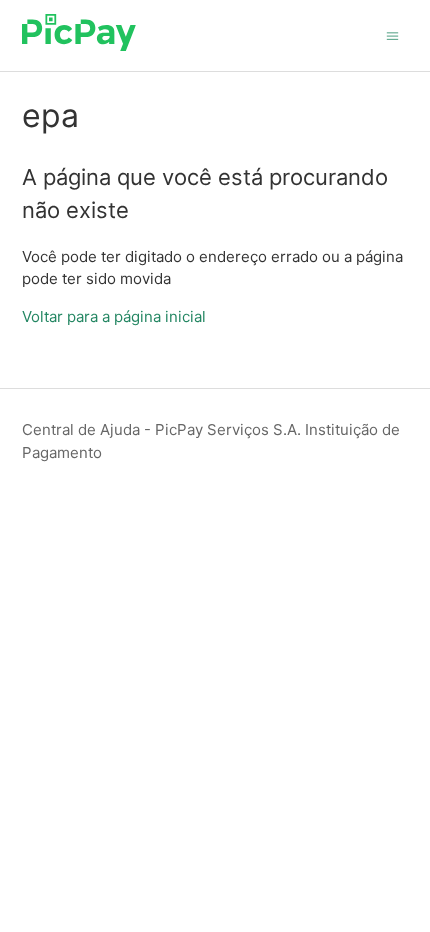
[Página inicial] (79, 45)
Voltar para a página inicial (114, 316)
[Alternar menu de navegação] (392, 34)
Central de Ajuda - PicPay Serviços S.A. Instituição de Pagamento (211, 441)
